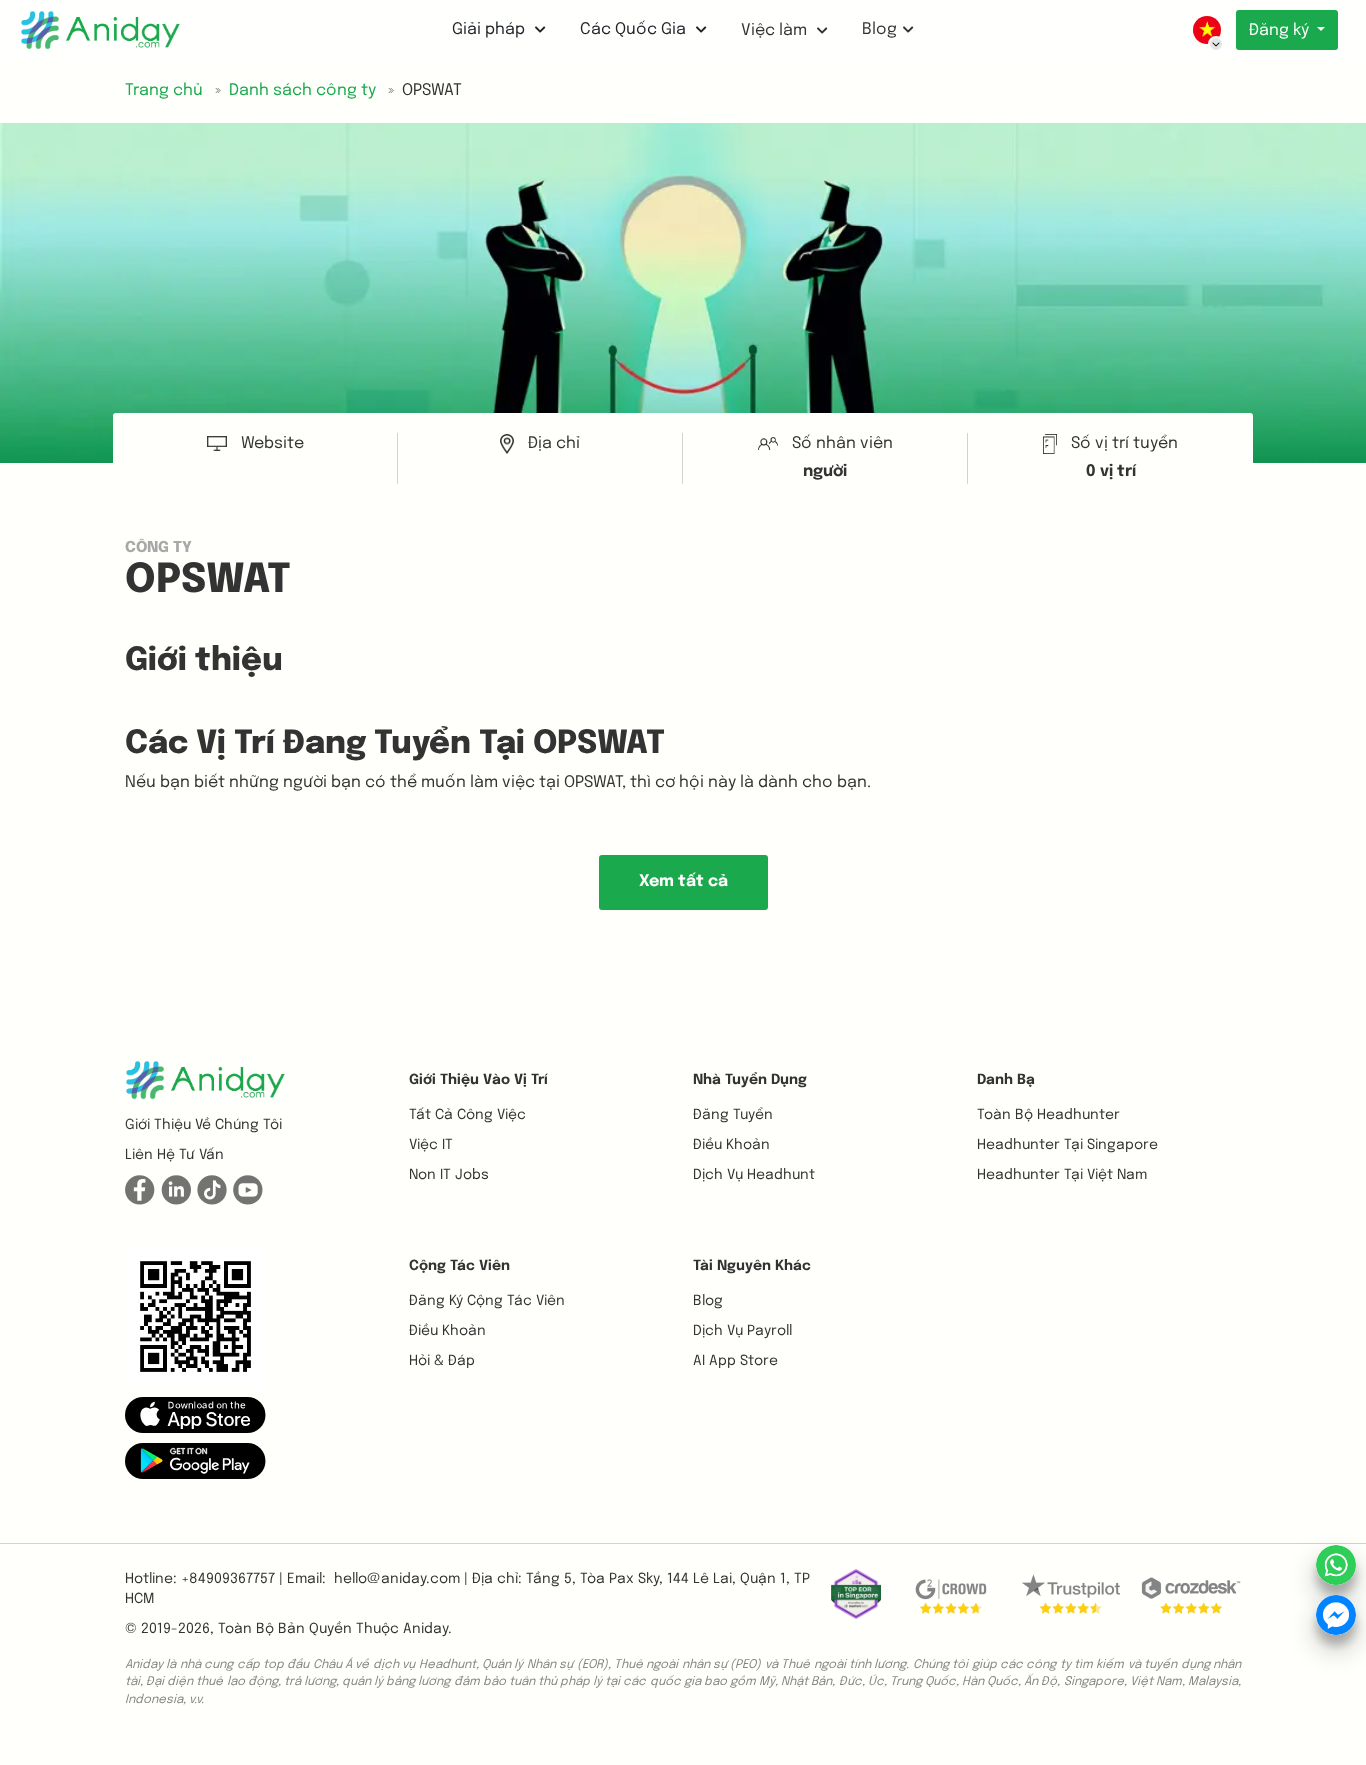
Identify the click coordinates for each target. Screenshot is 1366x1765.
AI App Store (735, 1361)
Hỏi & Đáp (442, 1361)
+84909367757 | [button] (232, 1579)
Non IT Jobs (449, 1175)
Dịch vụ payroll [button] (742, 1331)
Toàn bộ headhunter (1048, 1115)
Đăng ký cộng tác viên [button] (487, 1301)
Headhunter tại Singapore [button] (1067, 1145)
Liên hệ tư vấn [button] (174, 1155)
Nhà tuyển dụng (750, 1080)
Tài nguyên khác (752, 1266)
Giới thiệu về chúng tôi (203, 1125)
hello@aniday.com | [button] (401, 1579)
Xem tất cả (683, 881)
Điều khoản (731, 1145)
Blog (879, 29)
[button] (195, 1415)
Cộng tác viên (459, 1266)
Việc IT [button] (431, 1145)
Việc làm (776, 30)
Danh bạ (1006, 1080)
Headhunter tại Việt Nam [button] (1062, 1175)
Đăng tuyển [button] (733, 1115)
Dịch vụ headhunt (754, 1175)
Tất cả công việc (467, 1115)
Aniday (425, 1629)
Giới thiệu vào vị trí (478, 1080)
